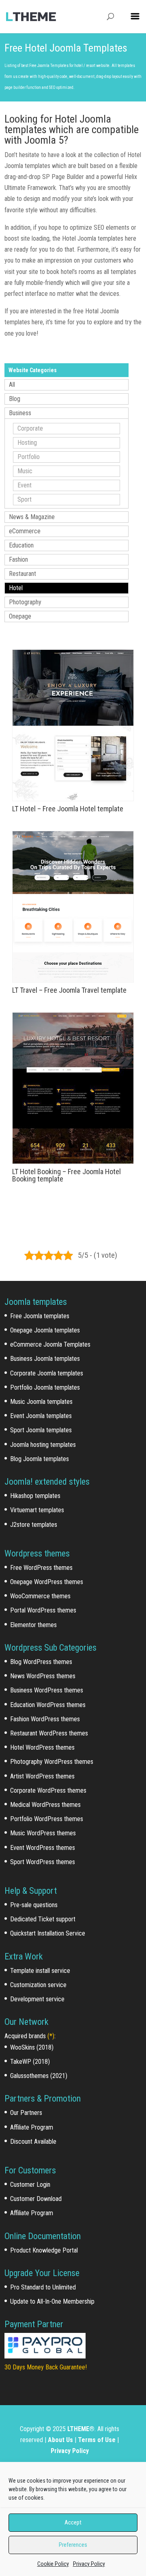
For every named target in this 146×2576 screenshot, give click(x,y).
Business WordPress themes (47, 1690)
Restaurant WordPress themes (49, 1733)
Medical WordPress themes (45, 1805)
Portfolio (29, 457)
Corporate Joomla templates (47, 1373)
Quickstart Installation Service (48, 1933)
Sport (25, 499)
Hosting (27, 443)
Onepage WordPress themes (47, 1582)
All (12, 385)
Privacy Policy (89, 2564)
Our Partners (26, 2113)
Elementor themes (33, 1625)
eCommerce (25, 531)
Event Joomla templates (41, 1416)
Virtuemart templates (37, 1510)
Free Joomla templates (40, 1316)
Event (25, 485)
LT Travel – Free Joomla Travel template (69, 990)
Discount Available (33, 2142)
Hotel (16, 588)
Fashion (18, 559)
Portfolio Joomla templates (45, 1387)
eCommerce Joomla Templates (50, 1344)
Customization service (38, 1985)
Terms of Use (97, 2440)
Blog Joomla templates (40, 1459)
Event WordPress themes (43, 1848)
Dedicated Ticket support (43, 1919)
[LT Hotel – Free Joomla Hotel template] (73, 725)
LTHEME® (81, 2429)
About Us (60, 2440)
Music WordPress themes (43, 1833)
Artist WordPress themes (42, 1776)
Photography (25, 602)
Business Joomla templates (45, 1359)
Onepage (20, 616)
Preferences (73, 2545)
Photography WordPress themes (52, 1762)
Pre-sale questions (34, 1905)
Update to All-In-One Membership (52, 2301)
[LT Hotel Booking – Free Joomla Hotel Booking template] (73, 1088)
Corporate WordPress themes (48, 1790)
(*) (51, 2036)
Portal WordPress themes (43, 1610)
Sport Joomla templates (41, 1430)
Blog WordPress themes (41, 1662)
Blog (15, 399)
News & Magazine (32, 517)
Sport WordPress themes (43, 1862)
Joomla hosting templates (43, 1445)
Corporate (30, 428)
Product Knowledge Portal (44, 2250)
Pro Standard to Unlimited (43, 2287)
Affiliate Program (32, 2127)
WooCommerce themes (40, 1596)
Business (20, 413)
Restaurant (23, 574)
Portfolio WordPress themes (47, 1819)
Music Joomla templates (41, 1402)
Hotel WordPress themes (42, 1747)
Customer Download (36, 2199)
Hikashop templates (35, 1496)
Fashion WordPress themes (45, 1719)
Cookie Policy (53, 2564)
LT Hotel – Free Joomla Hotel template (68, 809)
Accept (73, 2522)
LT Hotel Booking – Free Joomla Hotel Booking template (67, 1175)
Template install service (40, 1971)
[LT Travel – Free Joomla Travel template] (73, 907)
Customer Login (30, 2185)
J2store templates (34, 1525)
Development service (37, 1999)
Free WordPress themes (41, 1568)
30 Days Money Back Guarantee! (46, 2367)
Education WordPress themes (48, 1705)
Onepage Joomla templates (45, 1330)
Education (21, 545)
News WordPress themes (43, 1676)
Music (25, 471)
